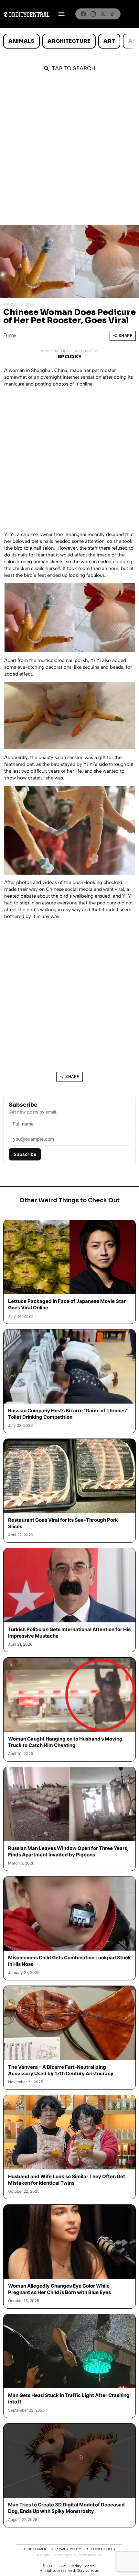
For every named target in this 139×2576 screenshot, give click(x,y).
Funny (10, 336)
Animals (21, 41)
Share (126, 336)
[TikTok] (112, 14)
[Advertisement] (69, 152)
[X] (103, 14)
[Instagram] (93, 14)
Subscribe (25, 1154)
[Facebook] (83, 14)
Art (109, 41)
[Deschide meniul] (61, 14)
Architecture (69, 41)
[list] (69, 41)
